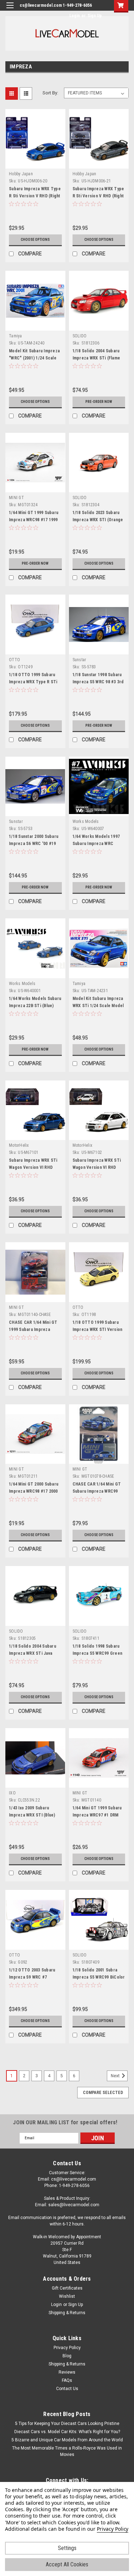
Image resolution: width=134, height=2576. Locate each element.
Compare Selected (103, 2093)
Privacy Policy (67, 2348)
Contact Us (67, 2389)
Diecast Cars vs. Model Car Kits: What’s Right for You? (67, 2432)
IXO (12, 1793)
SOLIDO (80, 336)
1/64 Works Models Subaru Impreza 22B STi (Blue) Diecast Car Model (35, 1006)
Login (75, 16)
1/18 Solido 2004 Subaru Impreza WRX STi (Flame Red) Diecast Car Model (96, 358)
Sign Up (95, 16)
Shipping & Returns (67, 2313)
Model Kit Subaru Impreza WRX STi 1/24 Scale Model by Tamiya (98, 1006)
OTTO (14, 660)
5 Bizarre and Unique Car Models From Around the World (67, 2440)
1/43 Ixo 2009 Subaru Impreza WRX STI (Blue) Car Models (32, 1815)
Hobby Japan (21, 174)
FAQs (67, 2380)
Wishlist (67, 2296)
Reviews (67, 2372)
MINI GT (16, 498)
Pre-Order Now (99, 402)
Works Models (86, 821)
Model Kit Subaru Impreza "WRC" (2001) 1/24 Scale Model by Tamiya (34, 358)
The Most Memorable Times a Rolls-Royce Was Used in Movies (67, 2451)
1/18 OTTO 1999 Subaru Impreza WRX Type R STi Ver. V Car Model (33, 682)
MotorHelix (19, 1145)
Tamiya (16, 336)
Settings (67, 2548)
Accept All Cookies (67, 2564)
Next (116, 2076)
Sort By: (50, 93)
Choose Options (35, 240)
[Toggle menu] (10, 10)
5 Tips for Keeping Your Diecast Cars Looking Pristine (67, 2424)
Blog (67, 2356)
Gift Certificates (67, 2288)
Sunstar (80, 660)
